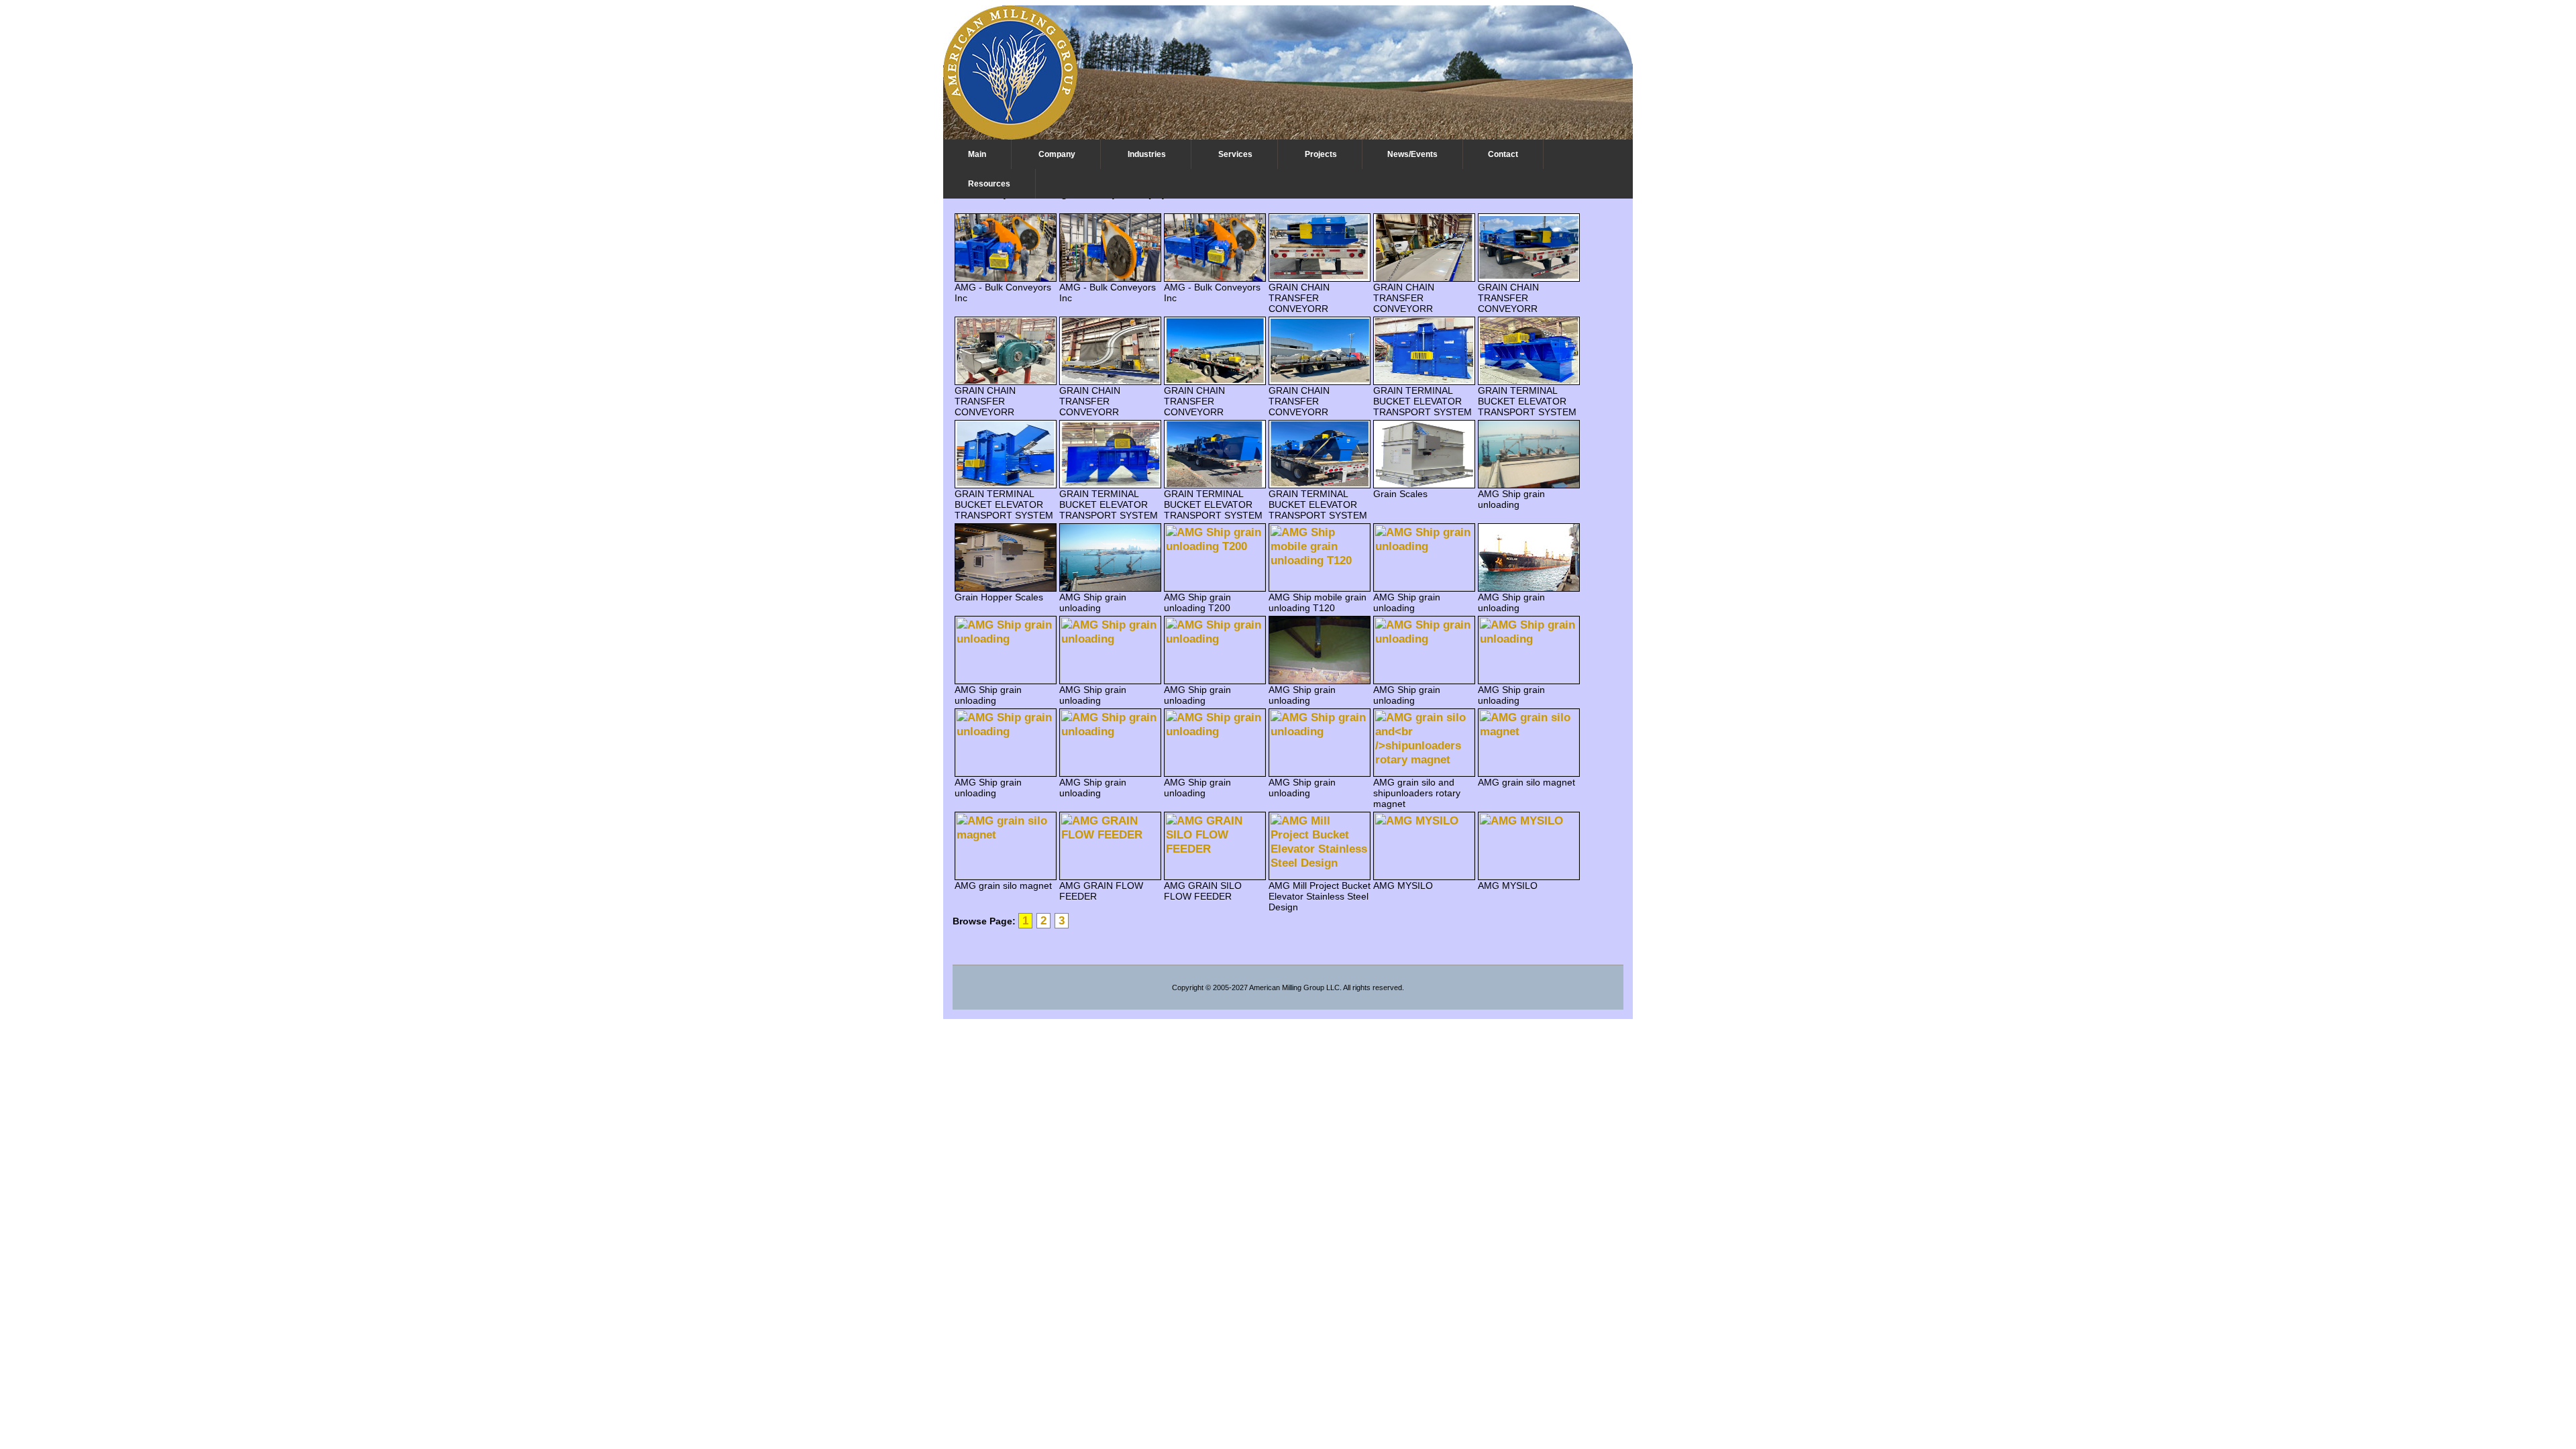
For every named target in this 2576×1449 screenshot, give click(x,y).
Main (977, 154)
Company (1057, 154)
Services (1235, 154)
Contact (1503, 154)
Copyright (1188, 987)
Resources (989, 184)
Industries (1147, 154)
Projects (1321, 154)
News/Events (1412, 154)
